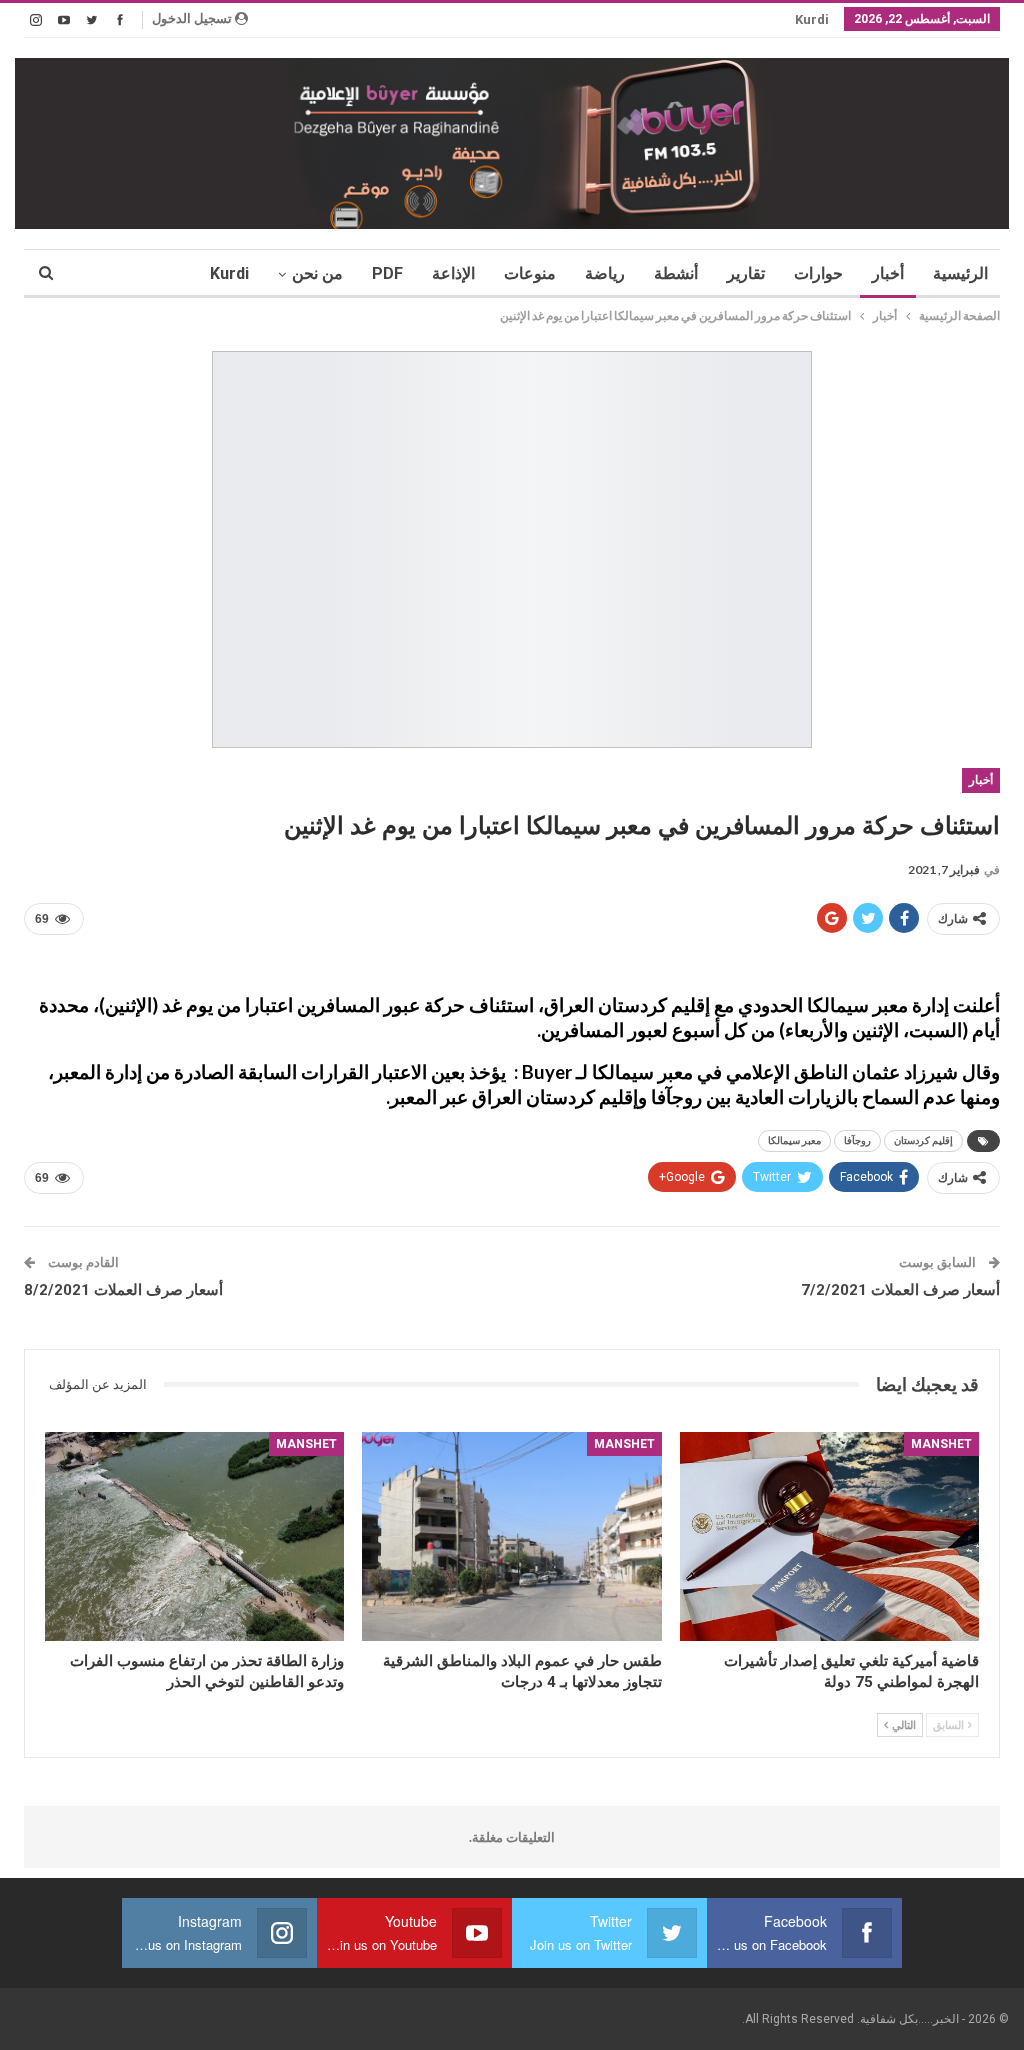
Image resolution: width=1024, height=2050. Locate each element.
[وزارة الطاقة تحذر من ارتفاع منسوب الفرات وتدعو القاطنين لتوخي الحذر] (194, 1537)
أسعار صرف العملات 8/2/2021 (123, 1290)
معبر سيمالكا (794, 1140)
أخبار (888, 273)
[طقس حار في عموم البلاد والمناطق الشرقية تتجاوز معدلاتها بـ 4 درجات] (511, 1537)
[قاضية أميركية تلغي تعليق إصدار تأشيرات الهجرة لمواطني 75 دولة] (829, 1537)
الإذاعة (453, 273)
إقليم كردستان (923, 1140)
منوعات (530, 273)
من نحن (317, 273)
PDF (387, 273)
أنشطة (676, 273)
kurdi (812, 19)
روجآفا (857, 1140)
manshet (941, 1444)
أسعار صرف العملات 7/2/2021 (900, 1290)
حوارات (818, 273)
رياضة (605, 273)
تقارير (746, 273)
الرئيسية (960, 273)
